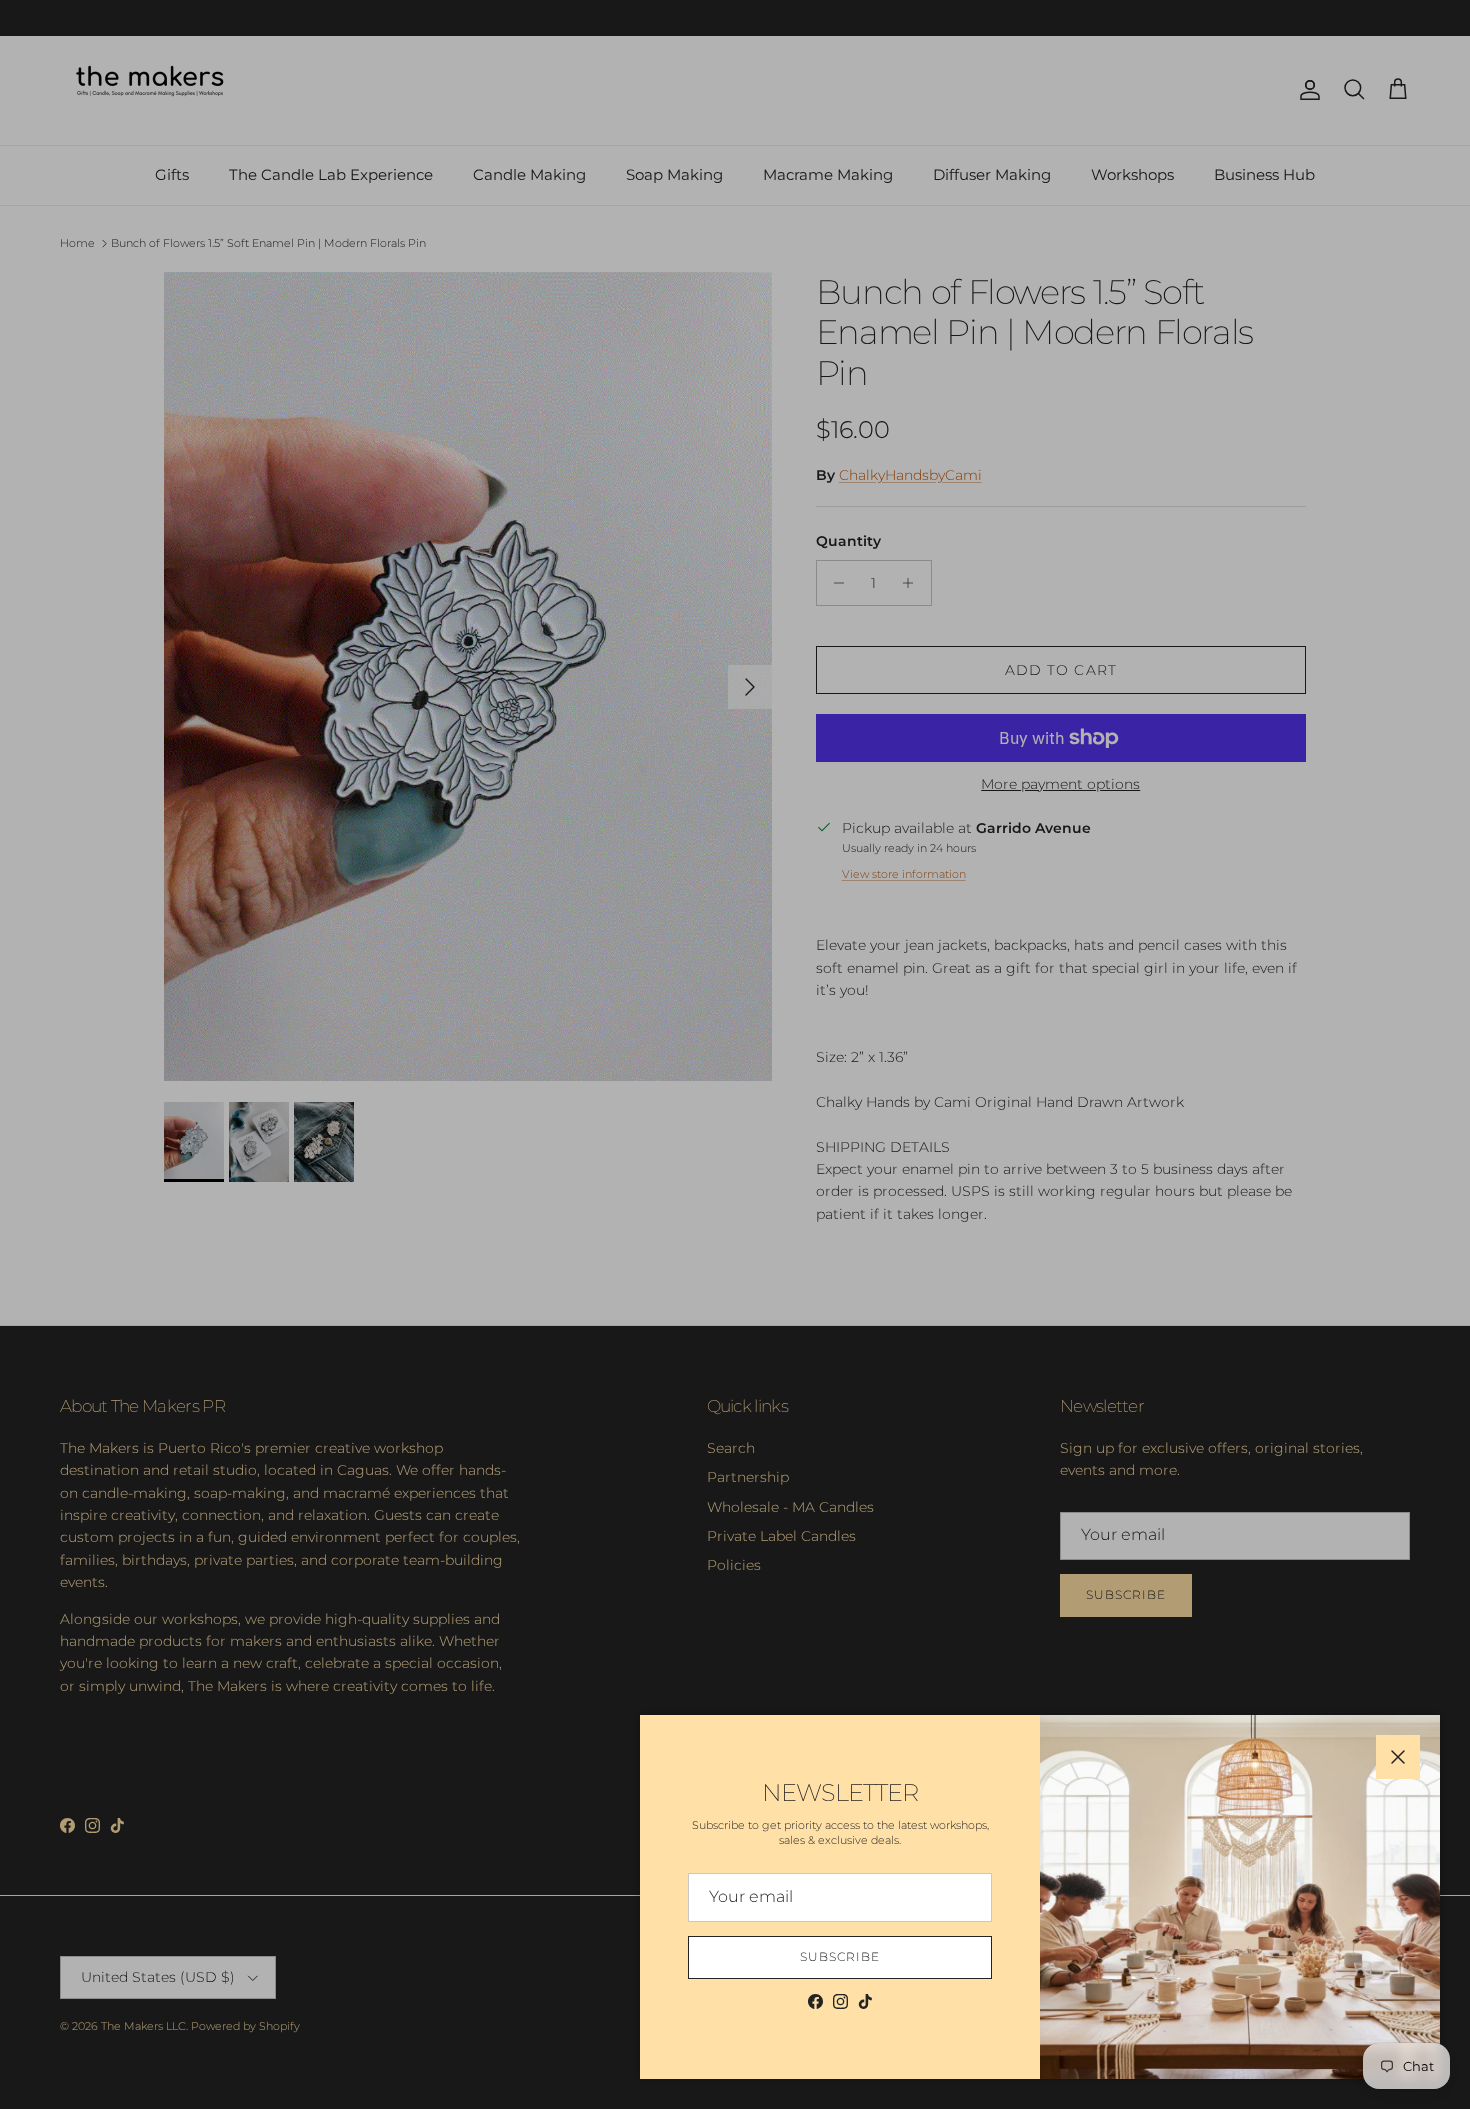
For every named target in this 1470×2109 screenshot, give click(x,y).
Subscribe (840, 1956)
